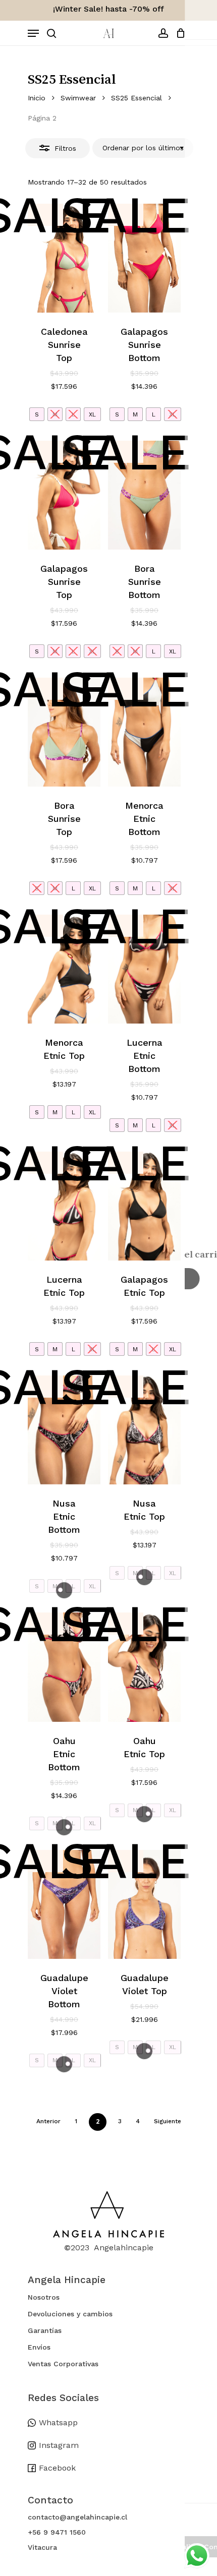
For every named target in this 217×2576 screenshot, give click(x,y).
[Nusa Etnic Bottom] (64, 1430)
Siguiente (168, 2121)
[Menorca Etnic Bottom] (144, 732)
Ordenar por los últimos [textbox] (143, 148)
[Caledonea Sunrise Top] (64, 258)
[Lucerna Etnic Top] (64, 1206)
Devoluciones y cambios (70, 2314)
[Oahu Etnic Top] (144, 1667)
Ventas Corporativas (63, 2364)
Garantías (45, 2330)
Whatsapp (58, 2422)
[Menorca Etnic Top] (64, 969)
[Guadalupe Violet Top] (144, 1904)
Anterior (48, 2121)
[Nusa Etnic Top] (144, 1430)
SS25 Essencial (137, 98)
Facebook (57, 2468)
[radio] (37, 414)
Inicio (37, 98)
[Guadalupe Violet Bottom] (64, 1904)
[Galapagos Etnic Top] (144, 1206)
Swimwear (78, 98)
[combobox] (143, 148)
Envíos (39, 2347)
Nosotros (44, 2297)
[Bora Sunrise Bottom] (144, 495)
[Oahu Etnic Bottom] (64, 1667)
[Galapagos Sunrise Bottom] (144, 258)
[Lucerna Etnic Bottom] (144, 969)
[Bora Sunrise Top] (64, 732)
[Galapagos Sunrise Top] (64, 495)
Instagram (59, 2445)
